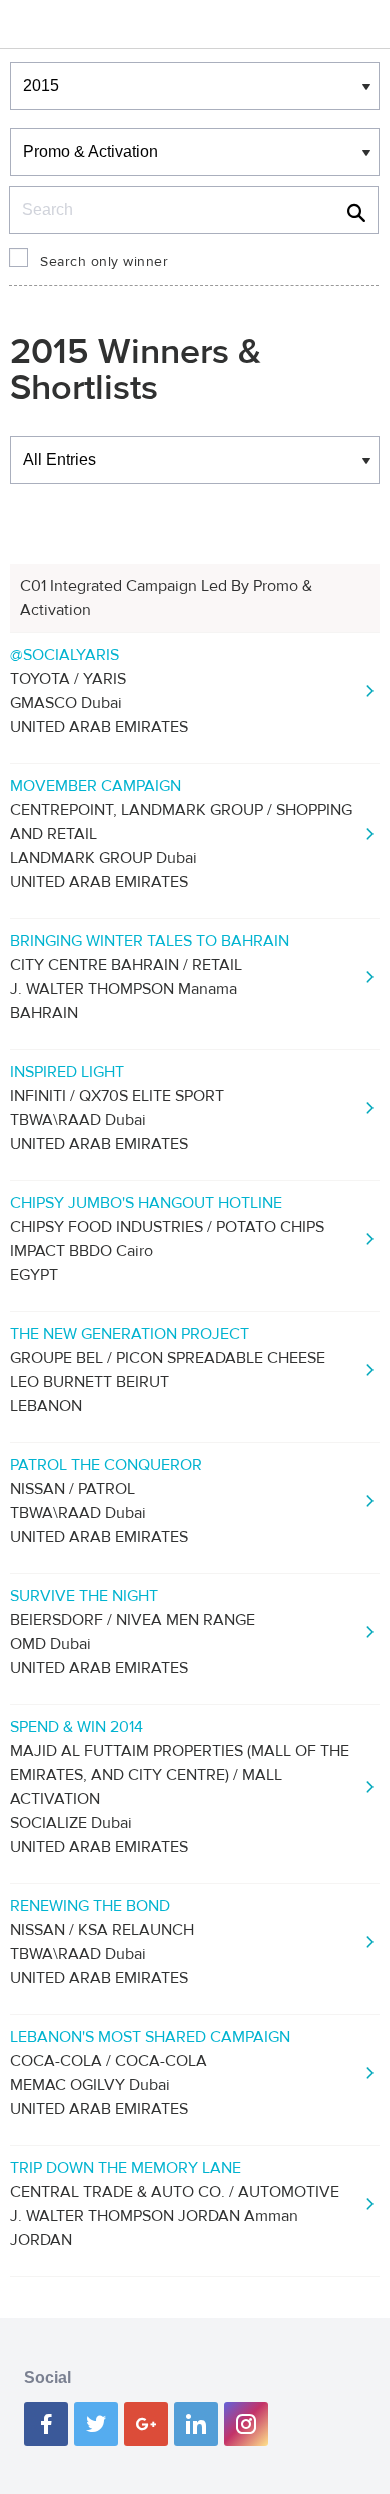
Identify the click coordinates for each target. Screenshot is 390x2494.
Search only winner (104, 262)
